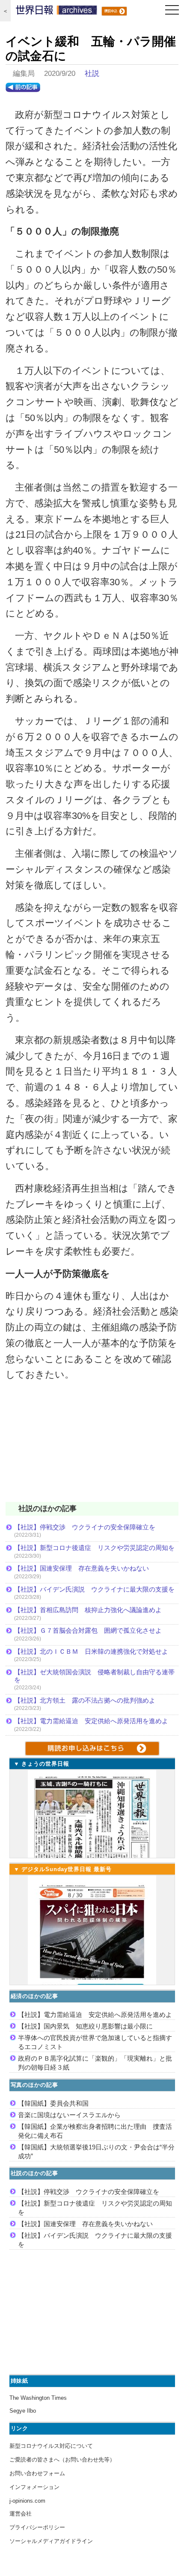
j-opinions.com (27, 2501)
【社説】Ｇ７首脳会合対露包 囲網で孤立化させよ (88, 1630)
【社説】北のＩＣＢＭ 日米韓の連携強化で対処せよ (91, 1651)
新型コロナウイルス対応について (51, 2446)
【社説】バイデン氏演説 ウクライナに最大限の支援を (94, 1589)
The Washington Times (38, 2398)
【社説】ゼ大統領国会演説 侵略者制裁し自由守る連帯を (94, 1676)
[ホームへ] (56, 12)
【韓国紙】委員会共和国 (53, 2103)
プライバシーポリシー (37, 2527)
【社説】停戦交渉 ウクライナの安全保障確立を (85, 1527)
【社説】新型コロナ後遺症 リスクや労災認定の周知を (94, 1548)
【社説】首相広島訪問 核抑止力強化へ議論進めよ (88, 1610)
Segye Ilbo (23, 2411)
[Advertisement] (92, 1447)
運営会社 (21, 2514)
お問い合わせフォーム (37, 2473)
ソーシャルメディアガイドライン (51, 2541)
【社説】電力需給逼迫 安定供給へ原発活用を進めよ (91, 1721)
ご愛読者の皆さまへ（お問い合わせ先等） (62, 2460)
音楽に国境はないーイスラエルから (69, 2115)
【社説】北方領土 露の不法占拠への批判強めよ (85, 1700)
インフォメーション (34, 2487)
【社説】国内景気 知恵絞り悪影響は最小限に (85, 2026)
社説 (92, 74)
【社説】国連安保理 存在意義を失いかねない (82, 1568)
